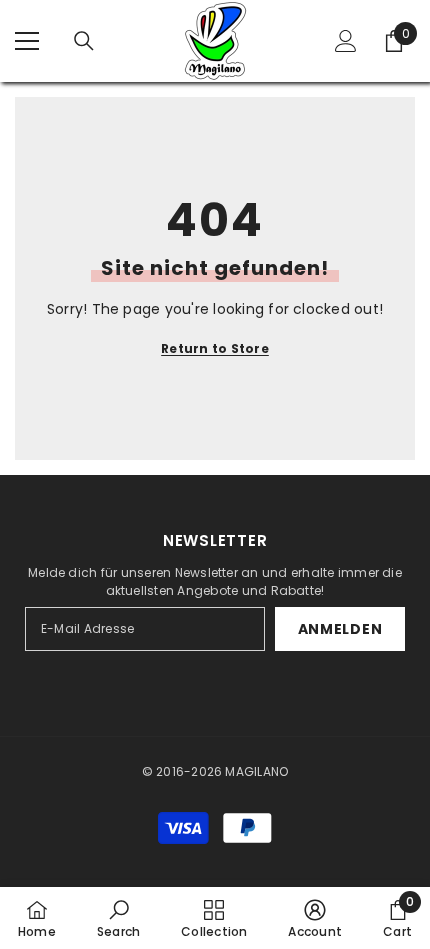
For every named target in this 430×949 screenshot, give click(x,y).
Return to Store (215, 348)
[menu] (27, 41)
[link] (118, 918)
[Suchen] (84, 41)
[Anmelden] (346, 41)
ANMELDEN (340, 629)
